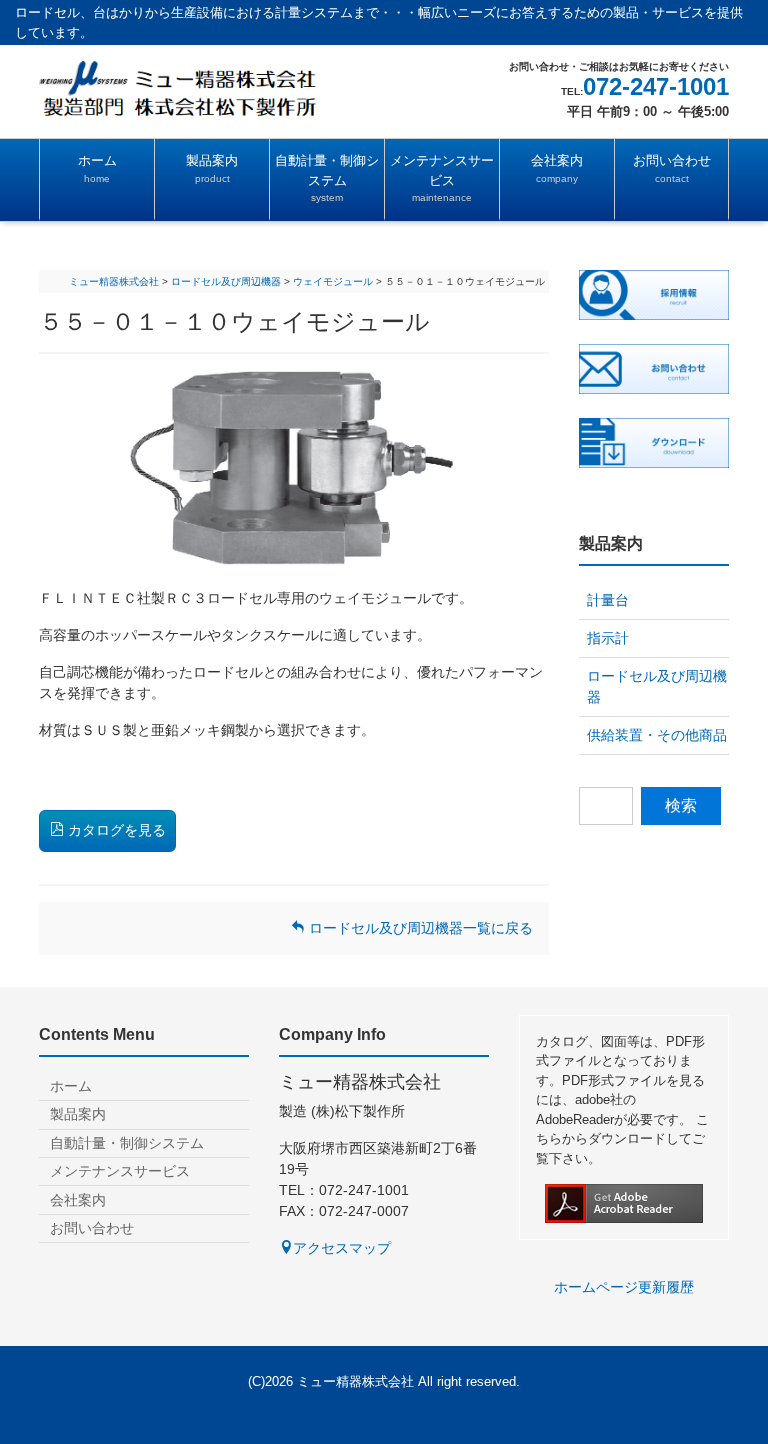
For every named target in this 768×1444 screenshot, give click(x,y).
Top (706, 1382)
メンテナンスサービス (442, 178)
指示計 (608, 638)
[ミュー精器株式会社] (204, 87)
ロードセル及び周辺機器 (657, 686)
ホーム (97, 168)
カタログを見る (115, 830)
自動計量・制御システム (327, 178)
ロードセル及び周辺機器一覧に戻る (419, 928)
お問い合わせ (672, 168)
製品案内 (212, 168)
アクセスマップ (342, 1248)
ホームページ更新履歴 (624, 1287)
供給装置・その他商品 (657, 735)
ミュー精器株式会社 (355, 1381)
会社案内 (557, 168)
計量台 (608, 600)
